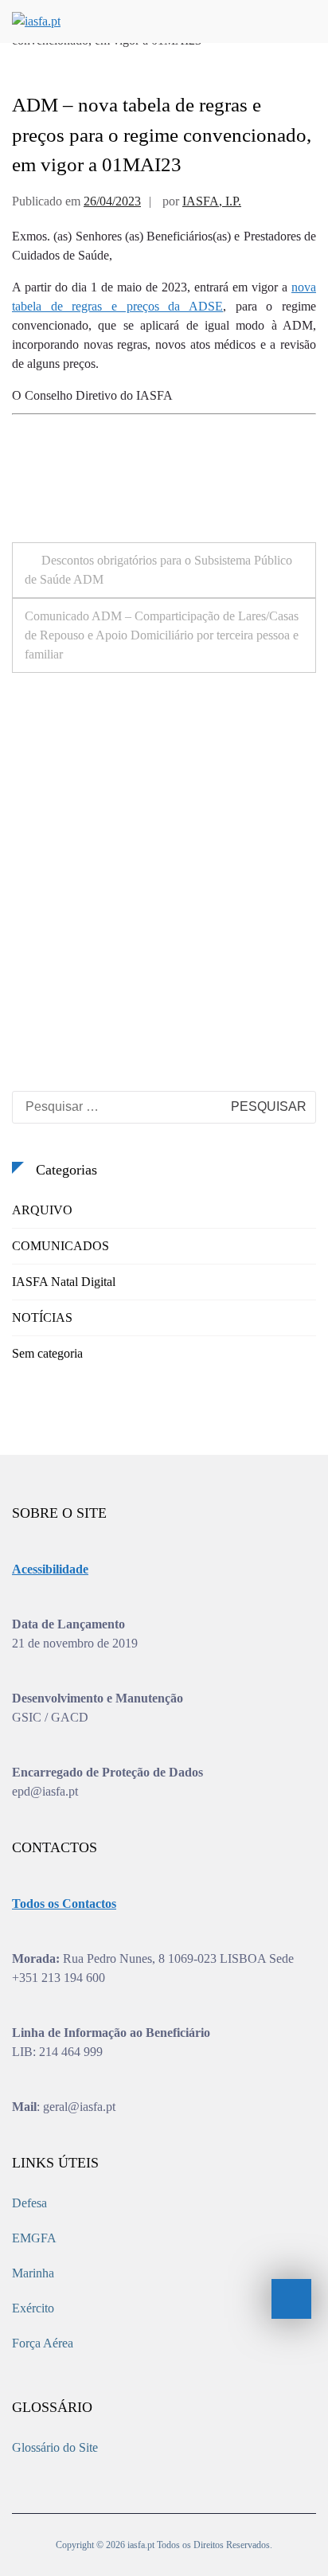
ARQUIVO (42, 1210)
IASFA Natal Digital (64, 1282)
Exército (33, 2308)
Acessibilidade (50, 1569)
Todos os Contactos (64, 1904)
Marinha (33, 2273)
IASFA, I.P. (212, 201)
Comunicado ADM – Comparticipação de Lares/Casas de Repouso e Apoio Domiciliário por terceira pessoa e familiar (162, 635)
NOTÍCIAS (42, 1317)
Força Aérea (43, 2343)
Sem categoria (47, 1353)
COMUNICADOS (61, 1246)
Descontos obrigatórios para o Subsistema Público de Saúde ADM (158, 570)
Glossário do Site (55, 2447)
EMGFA (34, 2238)
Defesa (29, 2203)
